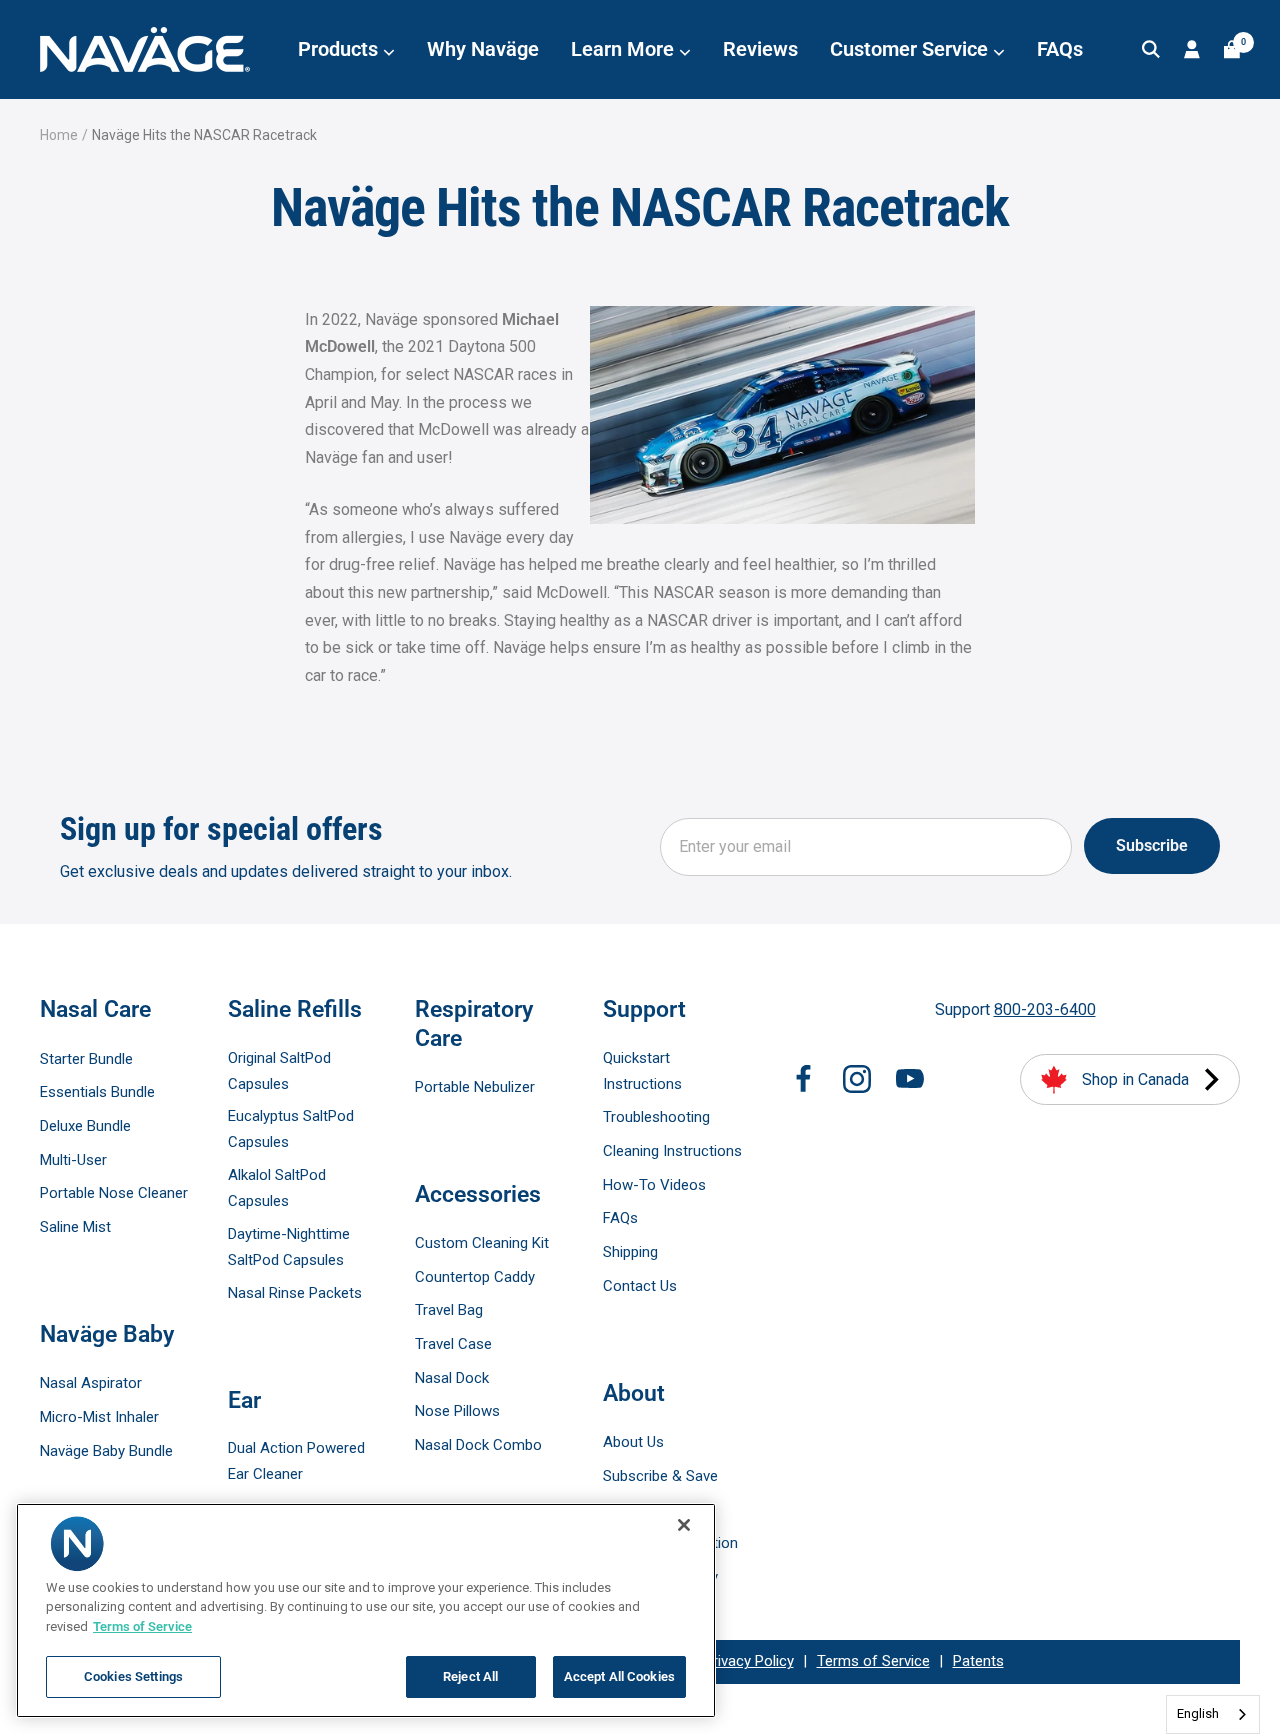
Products (340, 49)
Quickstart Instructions (642, 1071)
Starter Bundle (86, 1059)
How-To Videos (654, 1185)
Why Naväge (483, 49)
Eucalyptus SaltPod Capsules (291, 1129)
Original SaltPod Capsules (279, 1071)
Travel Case (453, 1344)
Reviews (760, 49)
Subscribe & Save (660, 1476)
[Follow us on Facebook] (804, 1079)
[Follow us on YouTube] (910, 1079)
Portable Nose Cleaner (114, 1193)
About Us (633, 1442)
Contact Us (640, 1286)
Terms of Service (873, 1661)
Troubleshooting (656, 1117)
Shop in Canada (1135, 1079)
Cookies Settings (133, 1676)
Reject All (470, 1676)
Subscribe (1152, 845)
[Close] (684, 1525)
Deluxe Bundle (85, 1126)
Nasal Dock (452, 1378)
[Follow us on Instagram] (857, 1079)
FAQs (1060, 49)
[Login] (1192, 49)
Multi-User (73, 1160)
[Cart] (1232, 49)
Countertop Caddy (475, 1277)
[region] (366, 1610)
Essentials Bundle (97, 1092)
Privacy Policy (749, 1661)
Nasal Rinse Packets (295, 1293)
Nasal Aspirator (91, 1383)
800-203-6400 (1045, 1009)
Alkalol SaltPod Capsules (277, 1188)
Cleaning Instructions (672, 1151)
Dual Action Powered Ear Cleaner (296, 1461)
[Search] (1151, 49)
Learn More (625, 49)
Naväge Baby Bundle (106, 1451)
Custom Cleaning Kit (482, 1243)
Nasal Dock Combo (478, 1445)
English (1198, 1713)
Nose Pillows (457, 1411)
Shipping (630, 1252)
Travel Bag (449, 1310)
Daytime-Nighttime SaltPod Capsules (289, 1247)
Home (59, 135)
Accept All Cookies (619, 1676)
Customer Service (911, 49)
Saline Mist (75, 1227)
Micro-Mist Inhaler (99, 1417)
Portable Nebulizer (475, 1087)
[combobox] (1213, 1714)
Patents (978, 1661)
